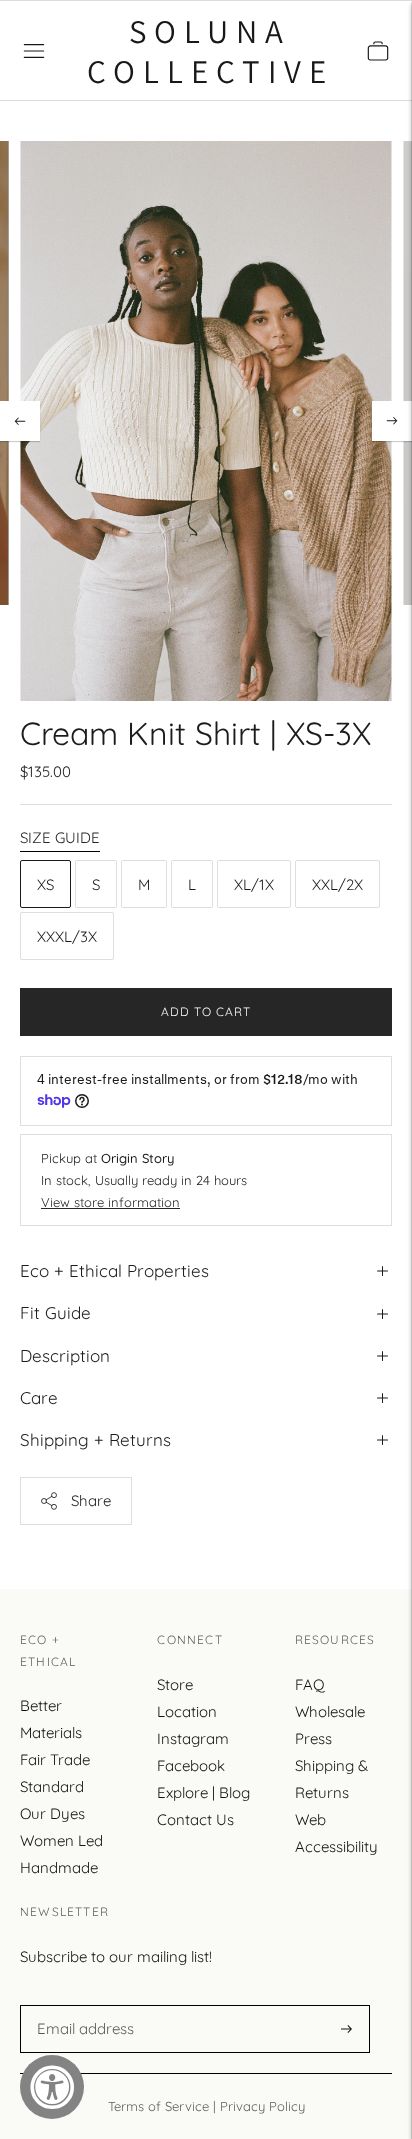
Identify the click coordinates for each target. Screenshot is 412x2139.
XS (45, 884)
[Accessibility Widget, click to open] (52, 2087)
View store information (110, 1202)
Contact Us (195, 1819)
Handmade (59, 1867)
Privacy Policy (262, 2106)
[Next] (392, 421)
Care (39, 1397)
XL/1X (254, 884)
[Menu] (34, 51)
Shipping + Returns (95, 1439)
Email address (82, 2005)
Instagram (193, 1738)
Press (313, 1738)
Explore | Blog (203, 1792)
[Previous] (20, 421)
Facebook (191, 1765)
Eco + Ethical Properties (114, 1270)
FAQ (310, 1684)
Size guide (60, 837)
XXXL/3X (67, 936)
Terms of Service (158, 2106)
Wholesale (330, 1711)
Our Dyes (52, 1813)
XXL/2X (337, 884)
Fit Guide (55, 1312)
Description (65, 1355)
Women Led (61, 1840)
